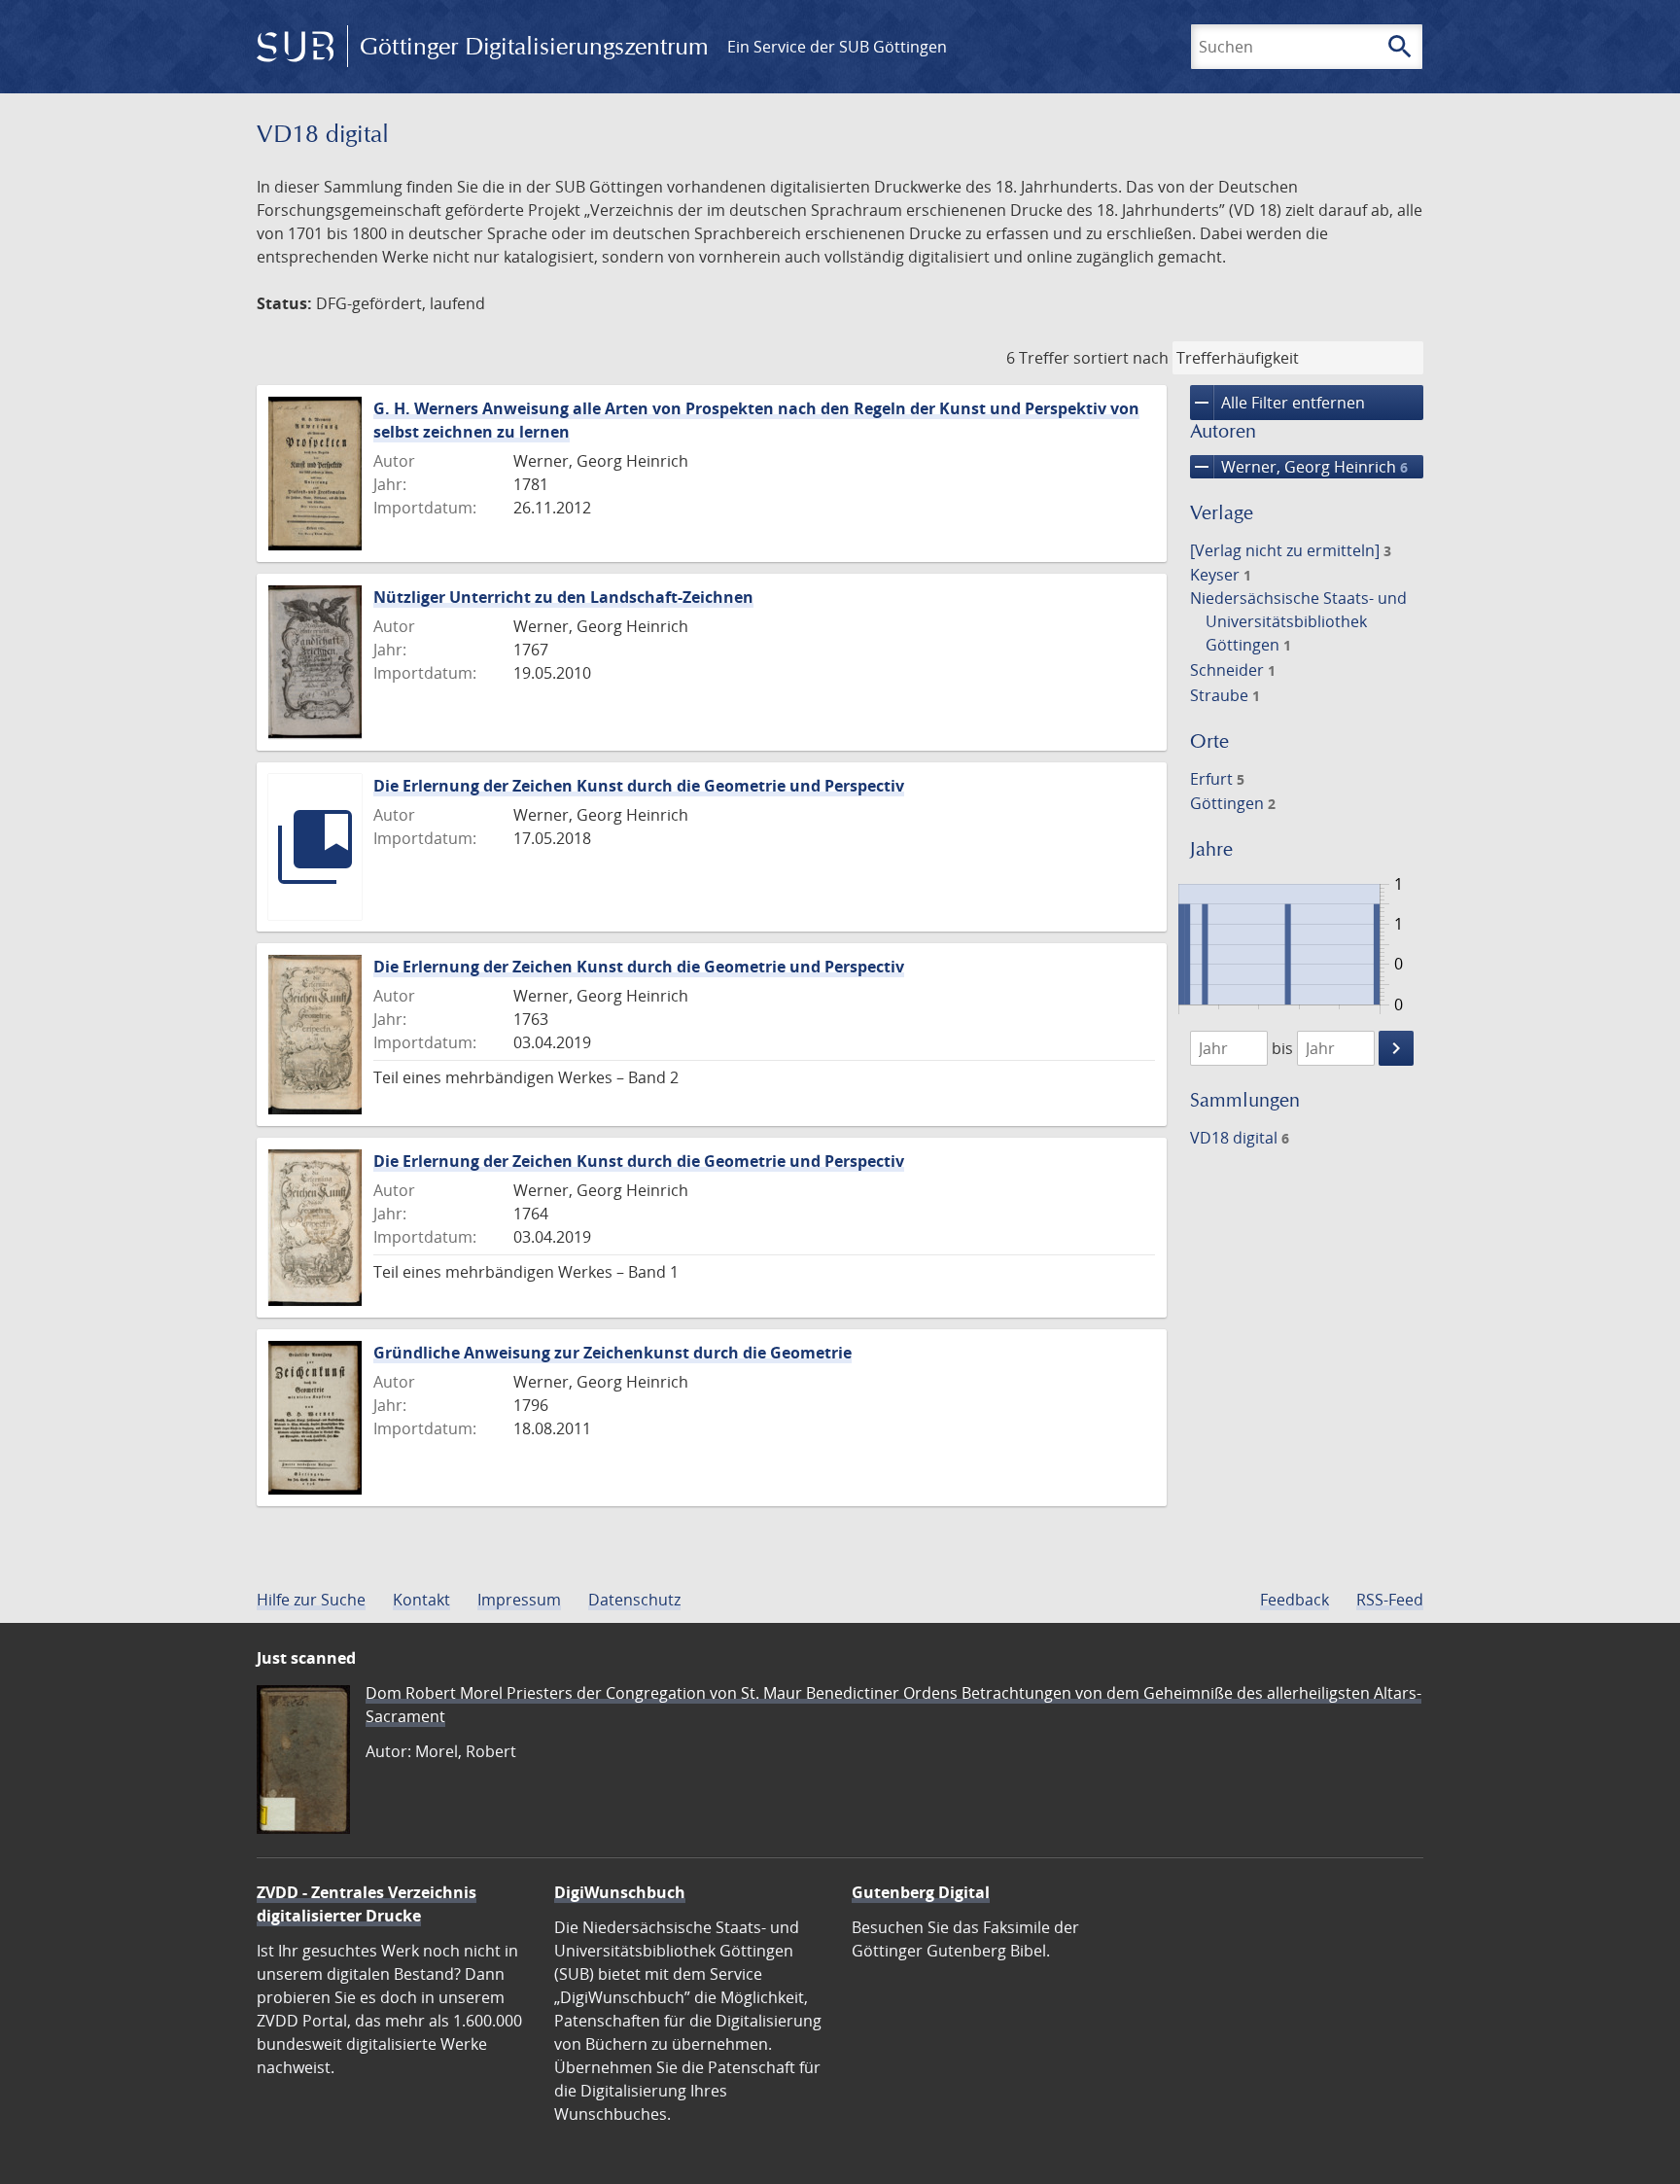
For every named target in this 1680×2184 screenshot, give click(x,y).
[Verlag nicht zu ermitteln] (1291, 550)
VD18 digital (1240, 1138)
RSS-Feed (1390, 1600)
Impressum (519, 1600)
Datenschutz (634, 1600)
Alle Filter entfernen (1277, 403)
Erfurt (1217, 779)
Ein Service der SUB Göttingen (837, 47)
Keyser (1221, 575)
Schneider (1233, 670)
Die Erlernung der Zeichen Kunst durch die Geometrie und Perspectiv (639, 786)
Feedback (1295, 1600)
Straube (1225, 695)
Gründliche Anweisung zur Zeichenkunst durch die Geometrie (612, 1353)
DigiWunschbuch (620, 1892)
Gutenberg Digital (921, 1892)
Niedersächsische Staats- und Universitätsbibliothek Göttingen (1298, 621)
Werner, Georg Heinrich (1299, 467)
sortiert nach (1121, 358)
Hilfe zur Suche (311, 1600)
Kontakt (421, 1600)
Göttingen (1233, 803)
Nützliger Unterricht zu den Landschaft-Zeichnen (563, 597)
